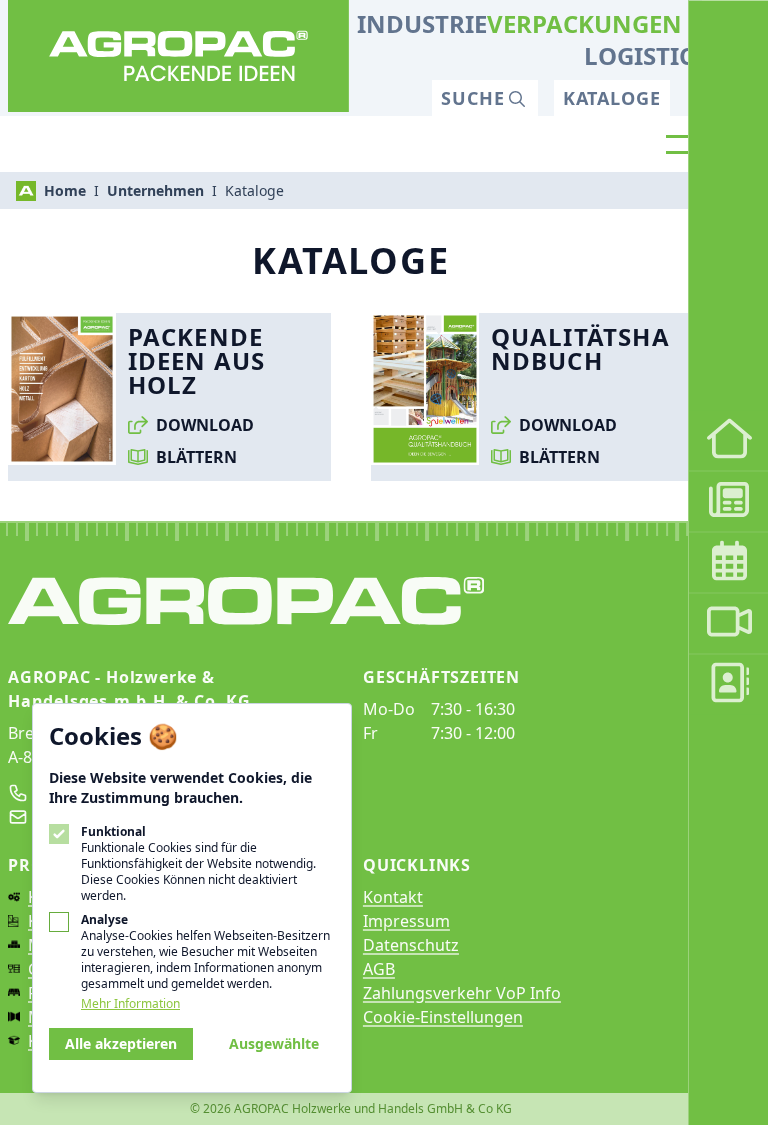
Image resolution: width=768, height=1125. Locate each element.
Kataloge (612, 98)
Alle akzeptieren (121, 1043)
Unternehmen (155, 190)
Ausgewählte (274, 1043)
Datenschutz (411, 945)
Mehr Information (130, 1004)
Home (65, 190)
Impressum (406, 921)
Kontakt (393, 897)
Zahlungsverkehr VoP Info (462, 993)
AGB (379, 969)
